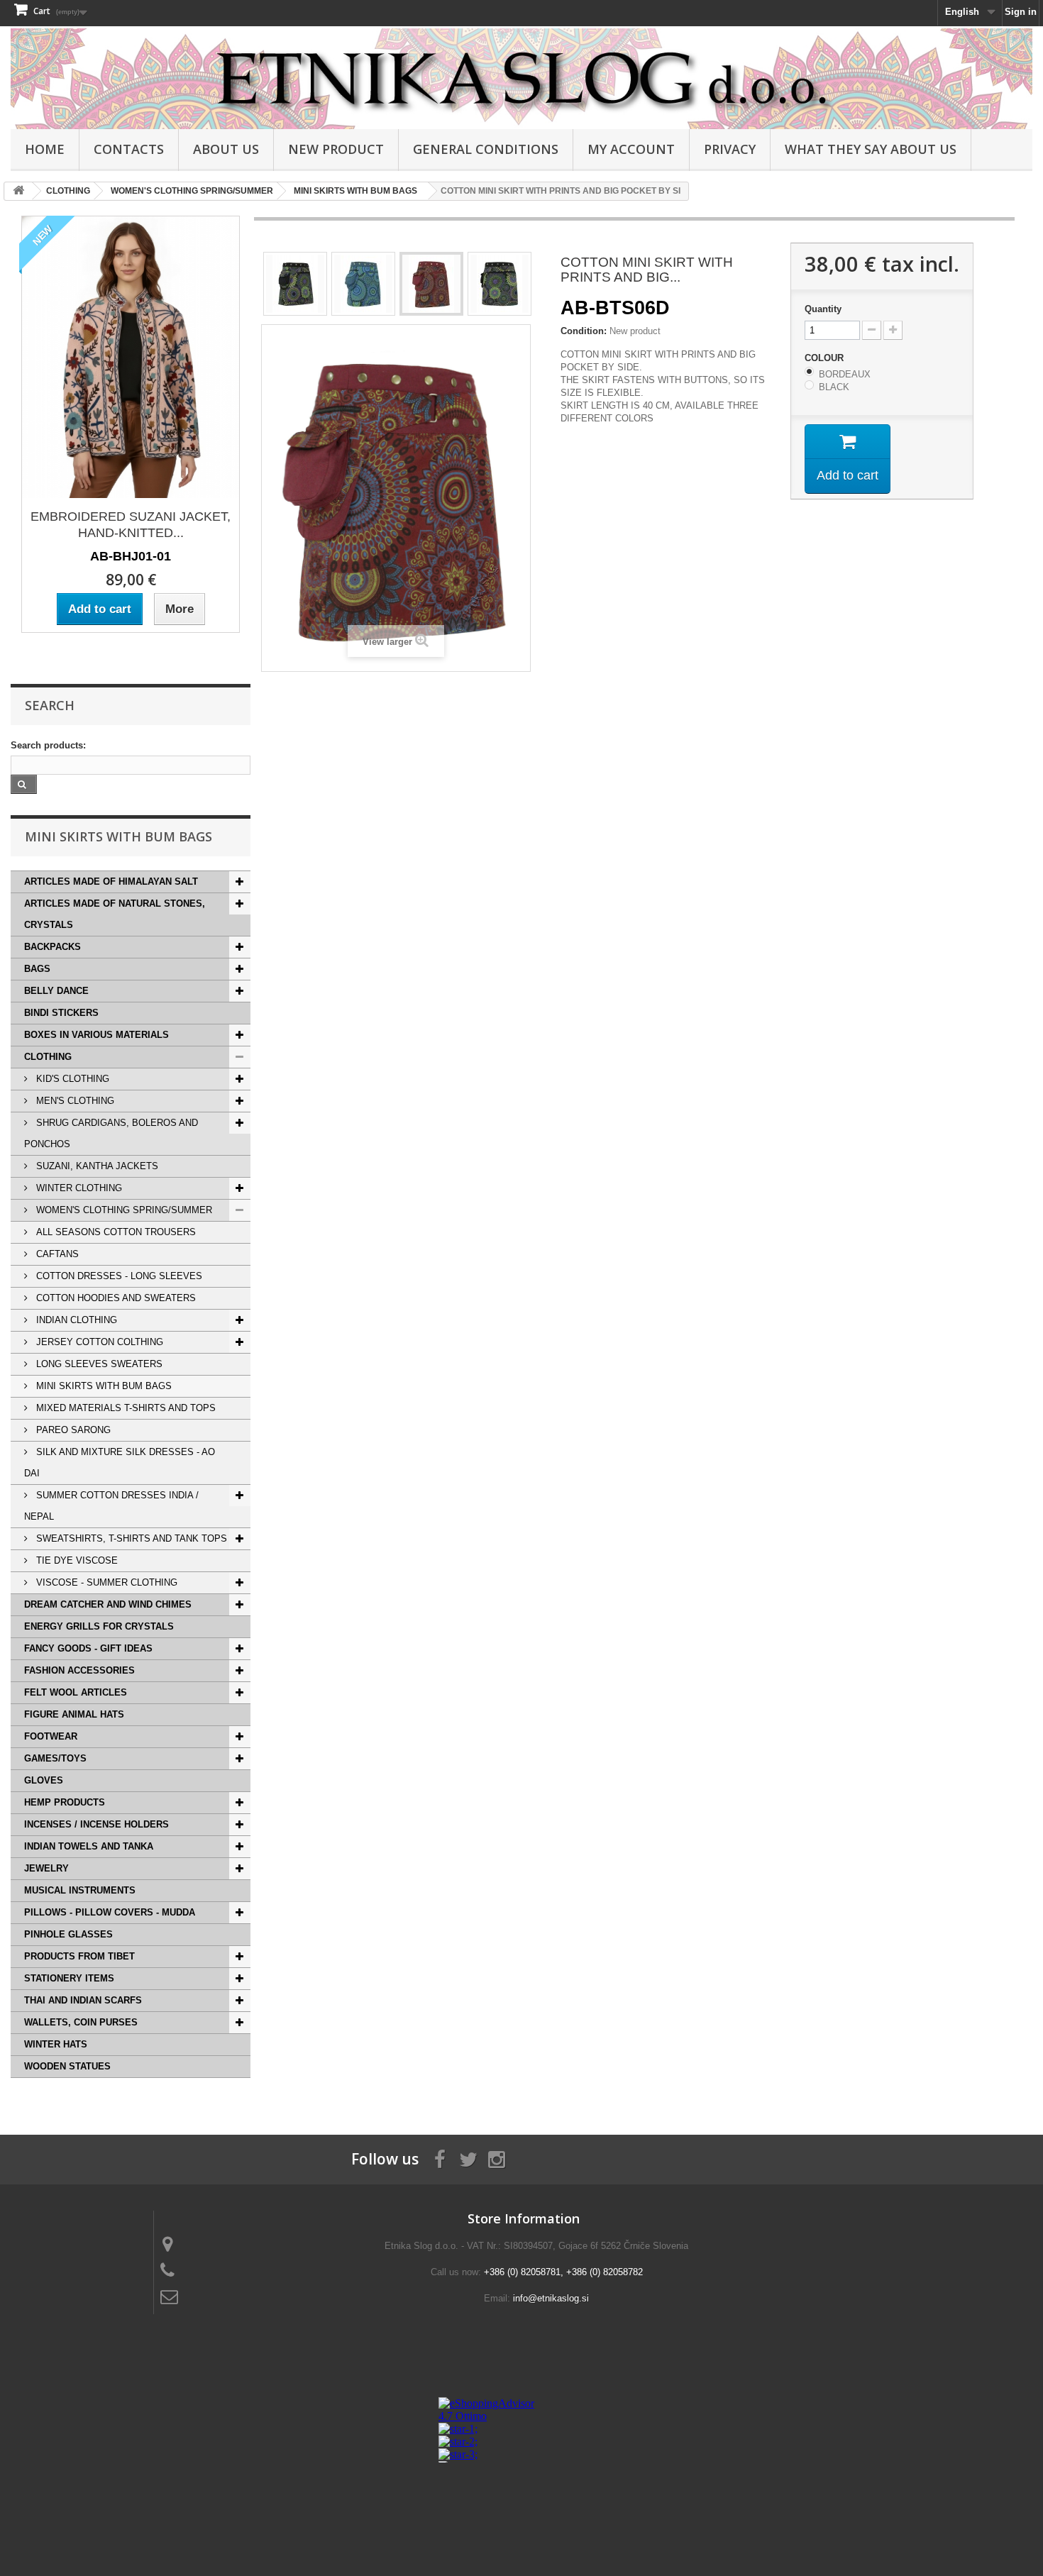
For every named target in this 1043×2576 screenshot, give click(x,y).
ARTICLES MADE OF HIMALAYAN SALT (111, 881)
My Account (631, 149)
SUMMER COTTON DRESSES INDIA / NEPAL (111, 1506)
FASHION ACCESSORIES (79, 1670)
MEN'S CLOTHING (74, 1101)
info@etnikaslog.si (551, 2298)
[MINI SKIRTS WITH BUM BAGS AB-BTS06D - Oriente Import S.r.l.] (295, 284)
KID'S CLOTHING (71, 1079)
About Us (226, 149)
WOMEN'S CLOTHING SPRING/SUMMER (123, 1210)
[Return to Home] (18, 191)
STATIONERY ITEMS (69, 1978)
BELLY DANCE (56, 991)
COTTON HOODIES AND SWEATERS (115, 1298)
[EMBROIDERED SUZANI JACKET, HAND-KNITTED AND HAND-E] (131, 357)
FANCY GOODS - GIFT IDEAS (88, 1648)
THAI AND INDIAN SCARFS (83, 2000)
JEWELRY (46, 1868)
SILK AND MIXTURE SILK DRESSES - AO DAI (120, 1463)
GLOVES (44, 1780)
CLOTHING (48, 1057)
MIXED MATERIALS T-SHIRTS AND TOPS (125, 1408)
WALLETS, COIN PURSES (81, 2022)
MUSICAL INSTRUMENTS (80, 1890)
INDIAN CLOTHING (75, 1320)
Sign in (1021, 12)
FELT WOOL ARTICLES (76, 1692)
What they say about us (871, 149)
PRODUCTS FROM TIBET (79, 1956)
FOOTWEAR (51, 1736)
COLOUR (826, 358)
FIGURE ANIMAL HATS (74, 1714)
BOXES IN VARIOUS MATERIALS (96, 1035)
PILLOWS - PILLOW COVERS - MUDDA (110, 1912)
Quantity (823, 309)
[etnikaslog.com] (521, 79)
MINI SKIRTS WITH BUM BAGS (103, 1386)
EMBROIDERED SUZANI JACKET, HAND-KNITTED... (131, 525)
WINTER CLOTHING (78, 1188)
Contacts (129, 149)
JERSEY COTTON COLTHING (98, 1342)
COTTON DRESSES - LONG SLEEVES (118, 1276)
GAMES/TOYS (55, 1758)
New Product (336, 149)
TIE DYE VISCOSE (76, 1560)
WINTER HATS (56, 2044)
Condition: (584, 331)
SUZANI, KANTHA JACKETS (96, 1166)
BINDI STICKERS (61, 1013)
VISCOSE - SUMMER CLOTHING (105, 1582)
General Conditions (486, 149)
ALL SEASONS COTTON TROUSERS (115, 1232)
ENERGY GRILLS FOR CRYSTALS (99, 1626)
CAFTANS (56, 1254)
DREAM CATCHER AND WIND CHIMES (108, 1604)
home (45, 149)
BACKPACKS (53, 947)
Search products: (48, 745)
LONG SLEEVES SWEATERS (98, 1364)
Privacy (730, 149)
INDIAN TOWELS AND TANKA (89, 1846)
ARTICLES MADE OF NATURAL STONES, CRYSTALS (115, 914)
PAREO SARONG (72, 1430)
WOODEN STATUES (67, 2066)
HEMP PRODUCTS (65, 1802)
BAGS (37, 969)
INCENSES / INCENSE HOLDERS (96, 1824)
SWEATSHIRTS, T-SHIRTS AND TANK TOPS (130, 1538)
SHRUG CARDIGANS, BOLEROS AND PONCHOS (111, 1133)
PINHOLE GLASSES (68, 1934)
